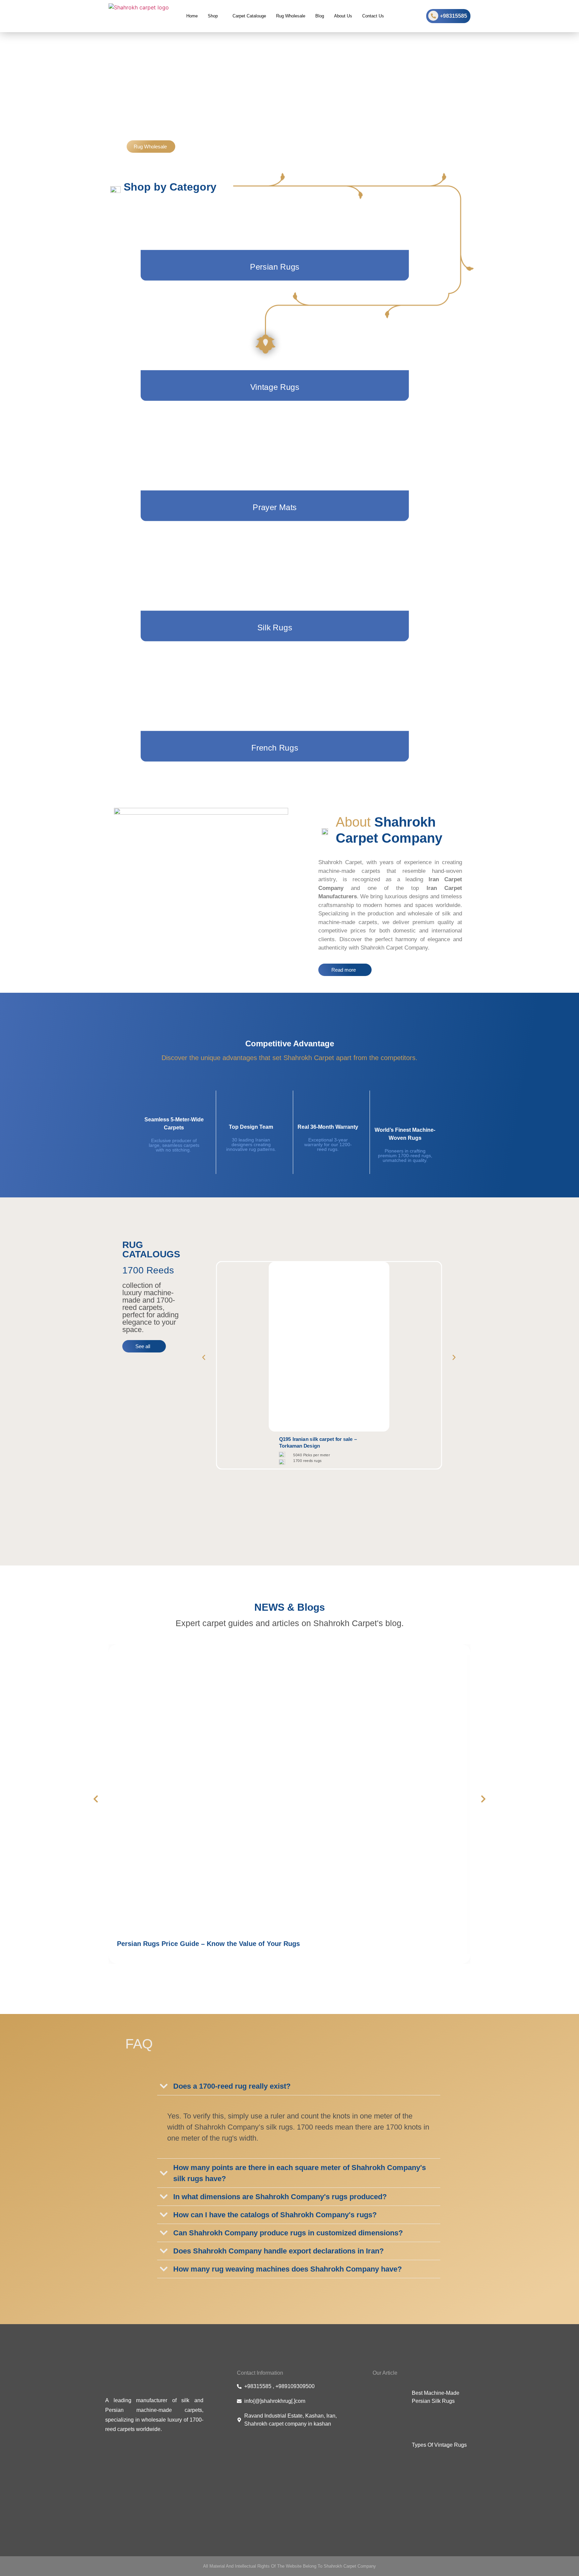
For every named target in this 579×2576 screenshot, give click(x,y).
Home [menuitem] (192, 16)
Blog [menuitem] (320, 16)
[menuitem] (215, 16)
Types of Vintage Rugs (439, 2445)
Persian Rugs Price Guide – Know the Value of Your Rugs (208, 1944)
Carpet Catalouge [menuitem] (249, 16)
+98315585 (454, 16)
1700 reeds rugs (308, 1460)
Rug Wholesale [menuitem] (291, 16)
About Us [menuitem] (343, 16)
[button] (204, 1357)
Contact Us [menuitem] (373, 16)
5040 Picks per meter (312, 1455)
